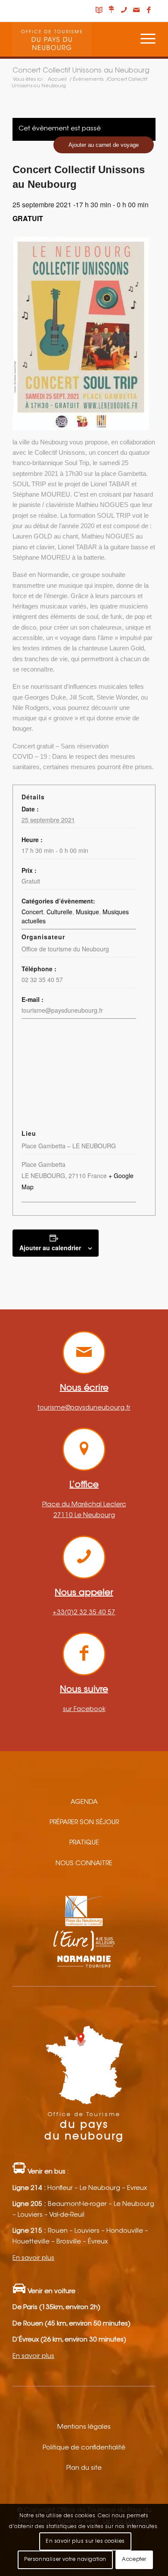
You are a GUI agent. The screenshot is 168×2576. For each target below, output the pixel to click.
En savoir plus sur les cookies (85, 2541)
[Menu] (144, 39)
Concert (32, 912)
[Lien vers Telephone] (124, 11)
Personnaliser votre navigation (65, 2560)
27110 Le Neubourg (84, 1516)
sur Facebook (84, 1709)
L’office (84, 1485)
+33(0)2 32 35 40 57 (84, 1613)
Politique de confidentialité (84, 2448)
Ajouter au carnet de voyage (104, 145)
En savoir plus (33, 2258)
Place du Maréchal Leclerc (84, 1505)
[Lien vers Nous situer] (112, 11)
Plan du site (84, 2468)
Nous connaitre (84, 1864)
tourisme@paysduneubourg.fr (84, 1408)
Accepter (134, 2560)
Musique (87, 912)
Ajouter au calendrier (50, 1248)
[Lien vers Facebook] (149, 11)
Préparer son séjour (84, 1823)
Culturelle (59, 912)
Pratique (84, 1843)
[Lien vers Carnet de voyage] (99, 11)
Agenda (84, 1802)
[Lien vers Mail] (137, 11)
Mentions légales (84, 2427)
